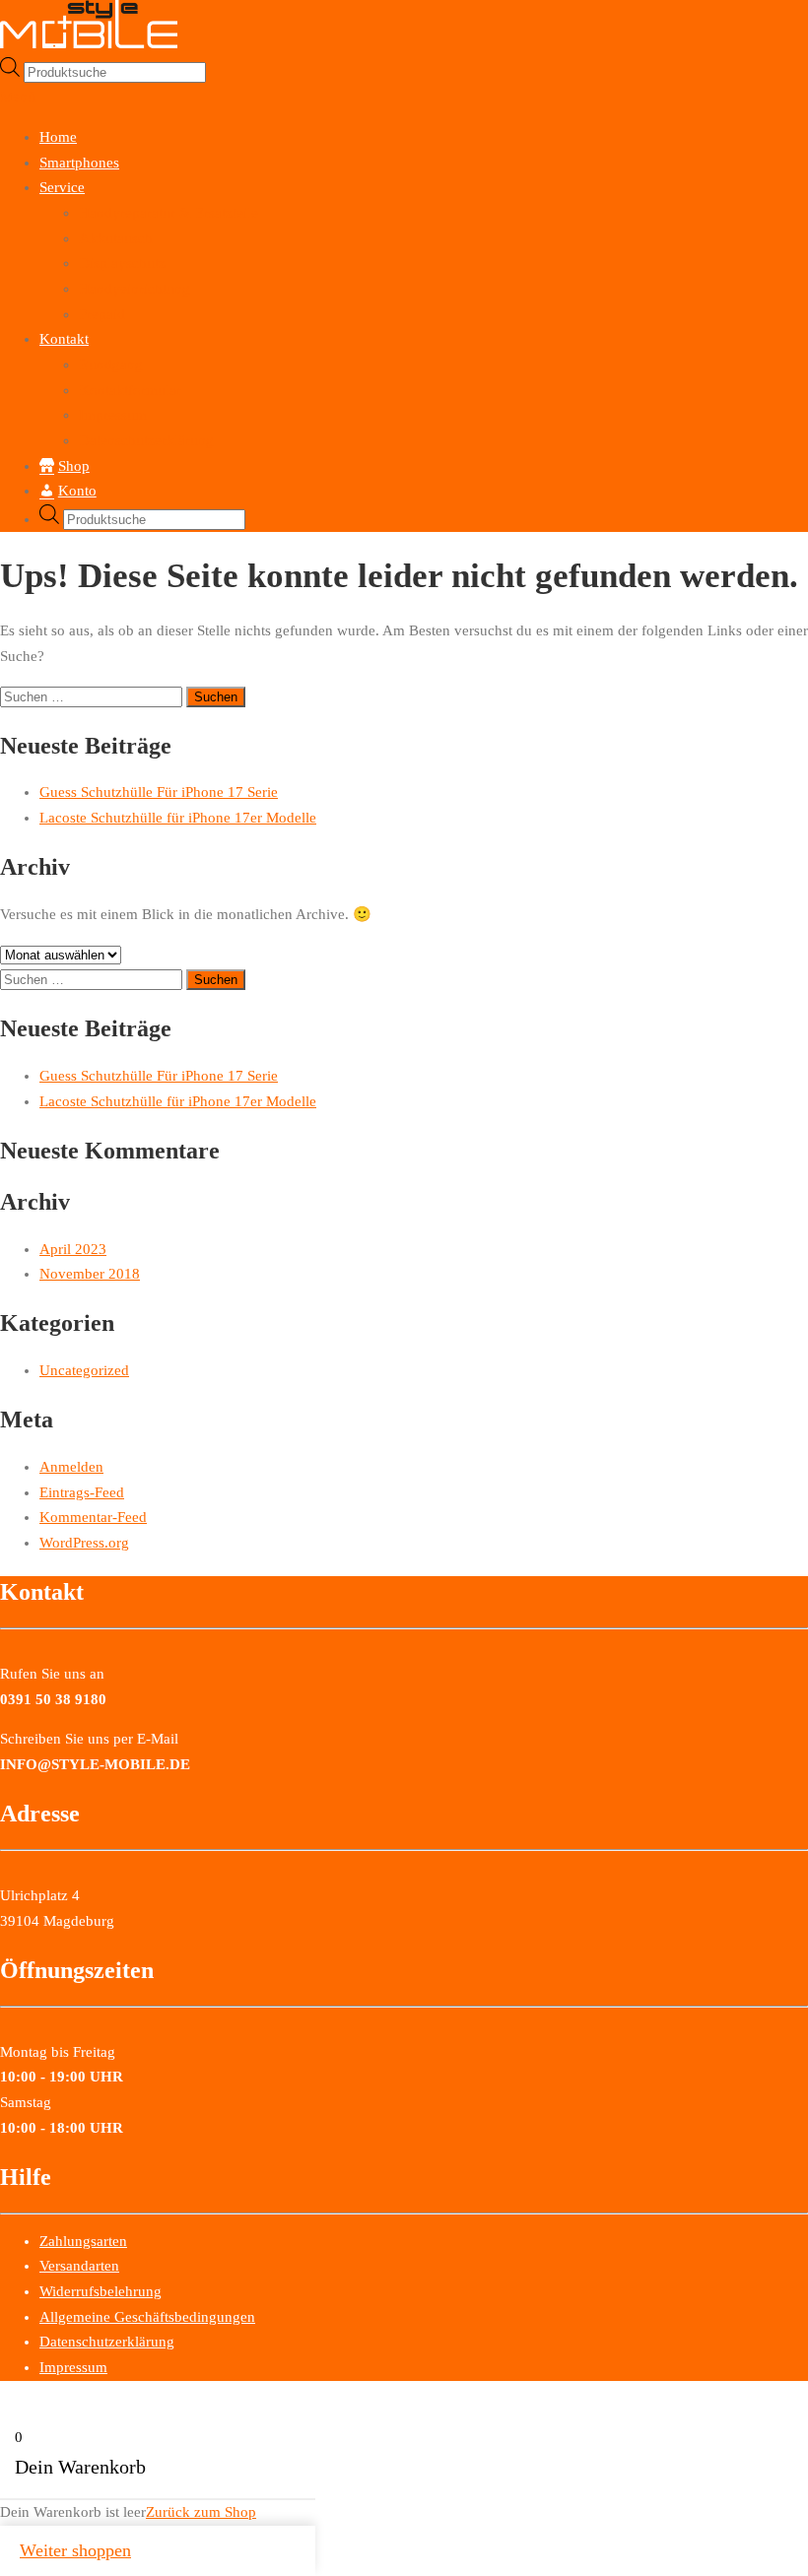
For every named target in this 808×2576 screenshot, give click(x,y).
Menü (18, 97)
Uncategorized (84, 1370)
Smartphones (79, 163)
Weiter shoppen (75, 2550)
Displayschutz (122, 263)
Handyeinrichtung (135, 289)
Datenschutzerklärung (146, 440)
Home (58, 137)
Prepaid (102, 314)
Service (62, 187)
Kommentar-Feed (93, 1517)
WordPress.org (84, 1543)
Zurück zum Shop (201, 2512)
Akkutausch (116, 238)
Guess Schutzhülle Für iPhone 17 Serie (159, 792)
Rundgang (111, 364)
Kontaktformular (130, 390)
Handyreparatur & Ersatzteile (168, 213)
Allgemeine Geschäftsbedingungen (147, 2317)
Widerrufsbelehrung (101, 2291)
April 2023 (73, 1249)
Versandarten (79, 2266)
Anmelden (71, 1467)
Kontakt (64, 339)
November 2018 (90, 1274)
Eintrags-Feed (82, 1492)
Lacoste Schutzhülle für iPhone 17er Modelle (178, 818)
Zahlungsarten (83, 2241)
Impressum (113, 415)
